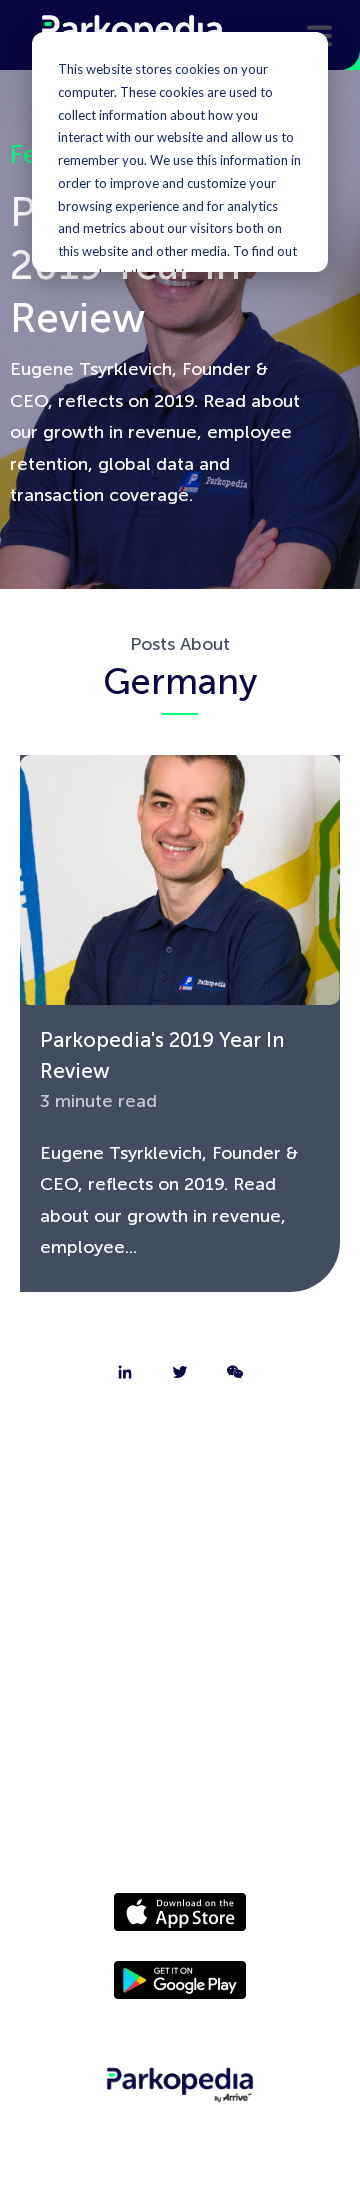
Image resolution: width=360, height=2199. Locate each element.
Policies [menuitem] (180, 1752)
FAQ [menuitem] (180, 1596)
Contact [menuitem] (180, 1492)
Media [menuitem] (180, 1700)
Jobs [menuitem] (180, 1544)
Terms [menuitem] (180, 1804)
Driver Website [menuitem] (180, 1648)
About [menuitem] (180, 1440)
